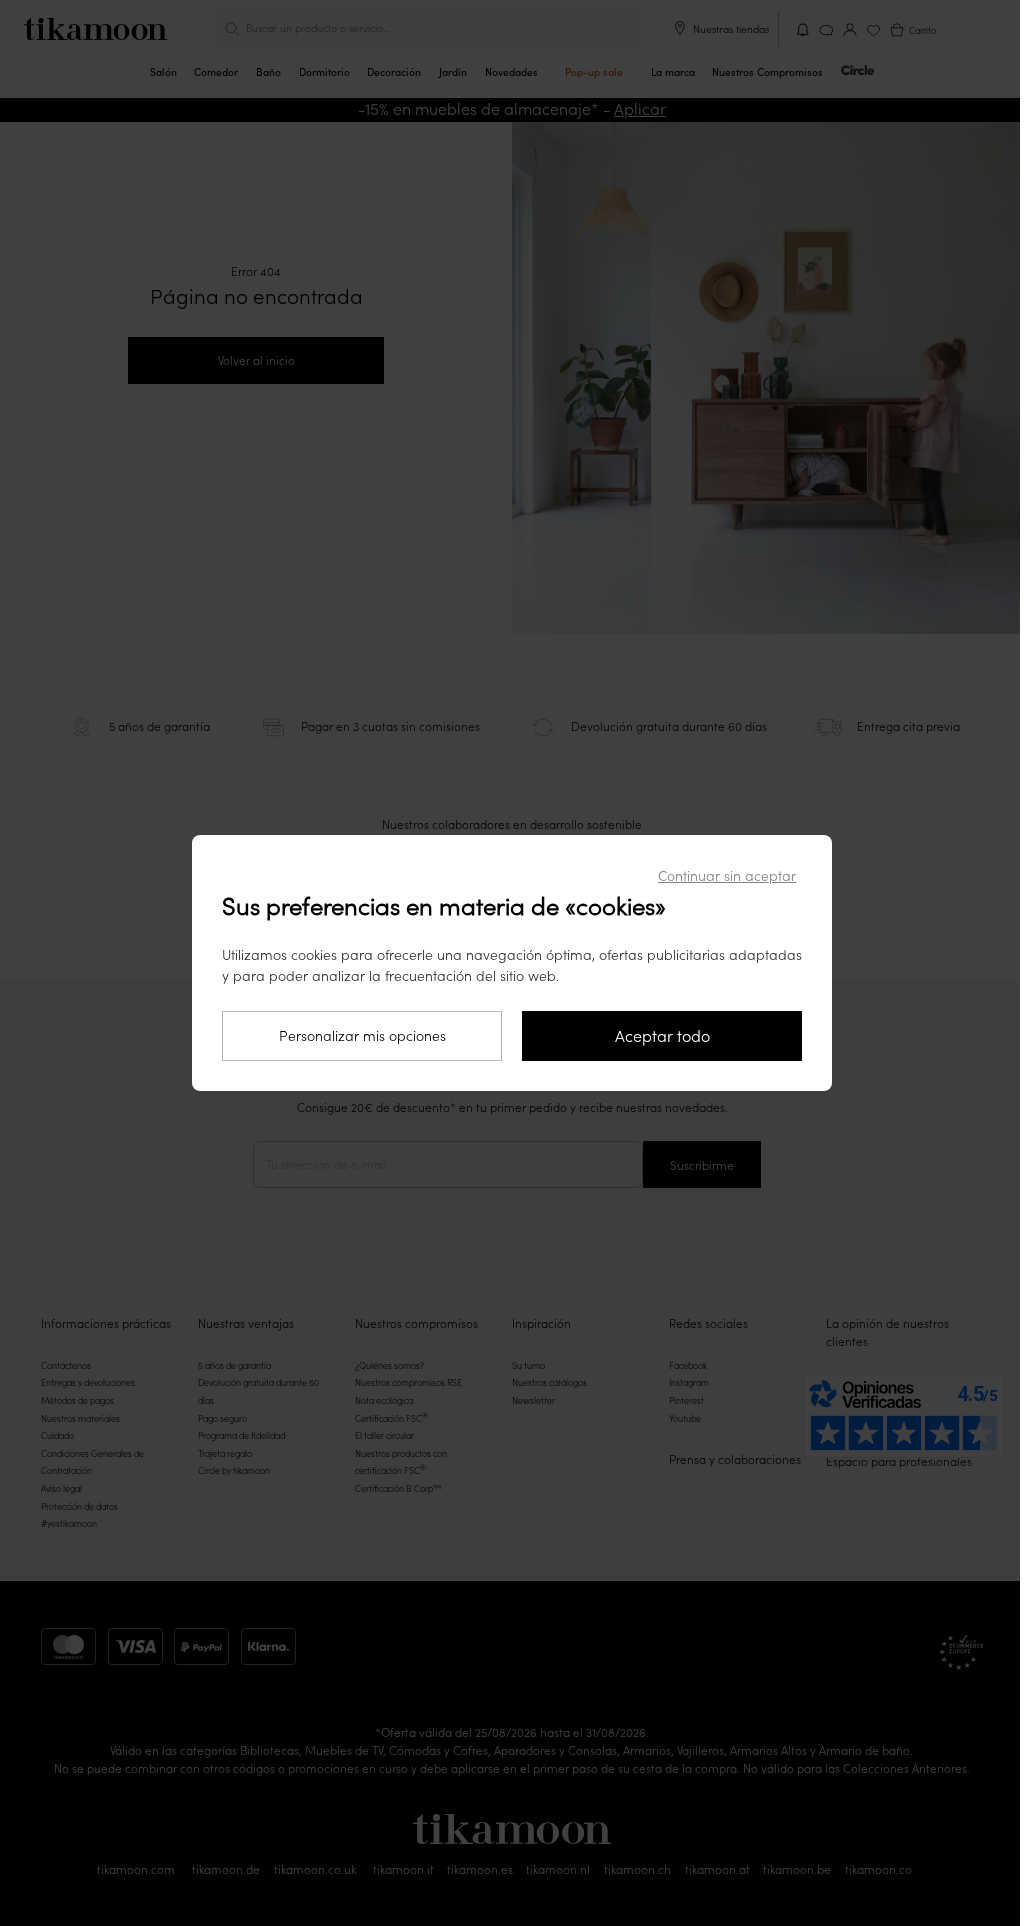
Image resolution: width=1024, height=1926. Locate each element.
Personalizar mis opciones (362, 1036)
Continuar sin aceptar (727, 876)
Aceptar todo (662, 1036)
